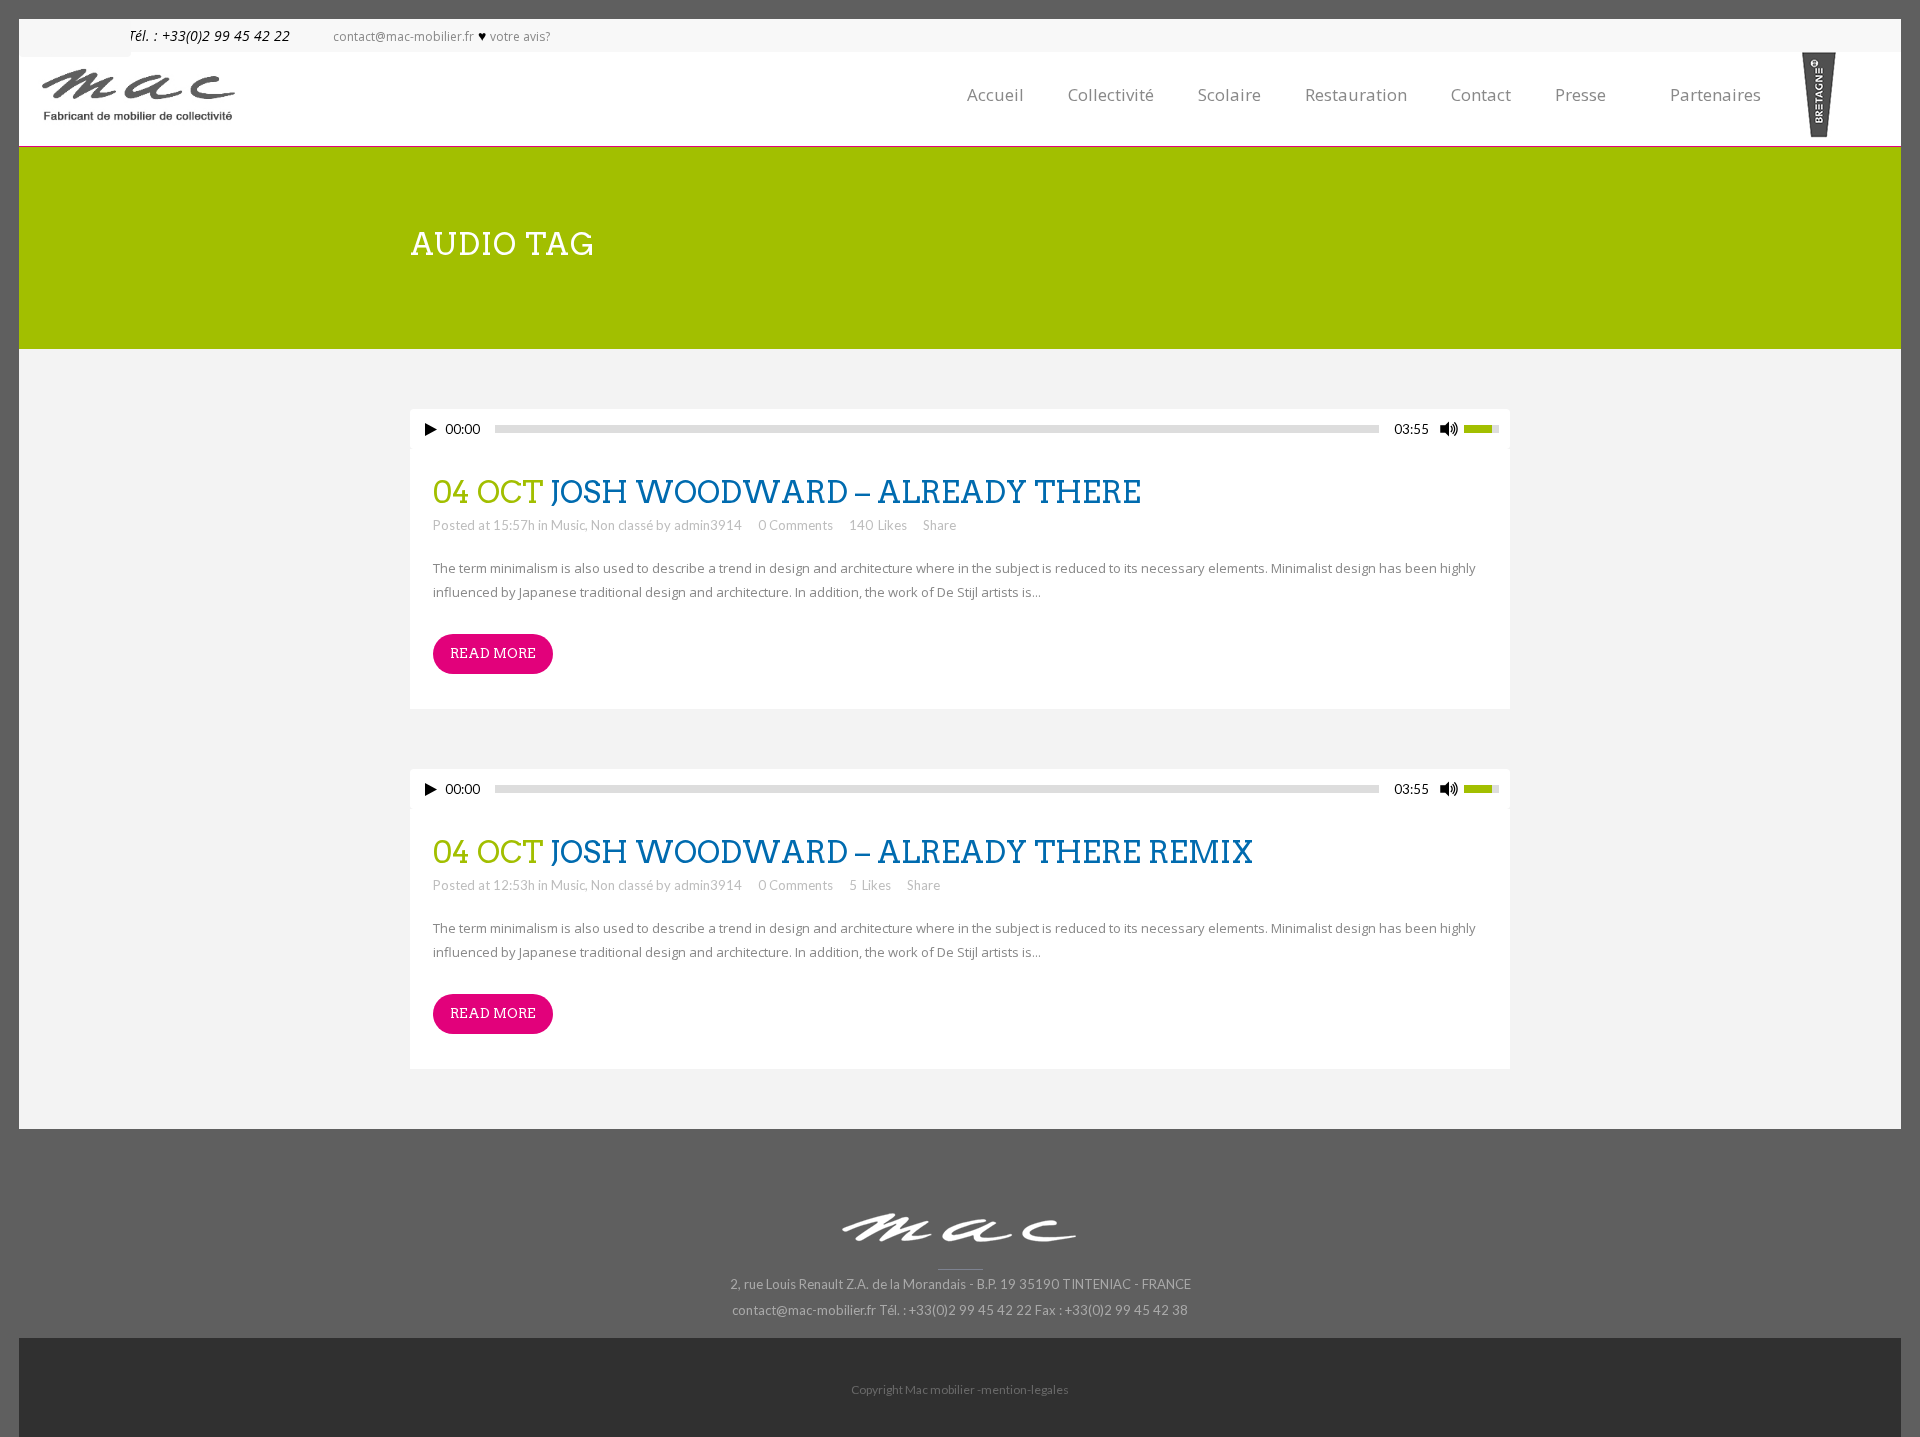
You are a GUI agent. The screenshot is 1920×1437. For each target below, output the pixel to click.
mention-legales (1025, 1389)
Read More (493, 653)
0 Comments (795, 525)
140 (878, 525)
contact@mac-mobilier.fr (403, 36)
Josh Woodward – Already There (845, 492)
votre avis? (520, 36)
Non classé (622, 525)
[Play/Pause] (431, 429)
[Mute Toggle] (1449, 429)
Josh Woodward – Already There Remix (901, 852)
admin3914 (708, 525)
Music (568, 525)
